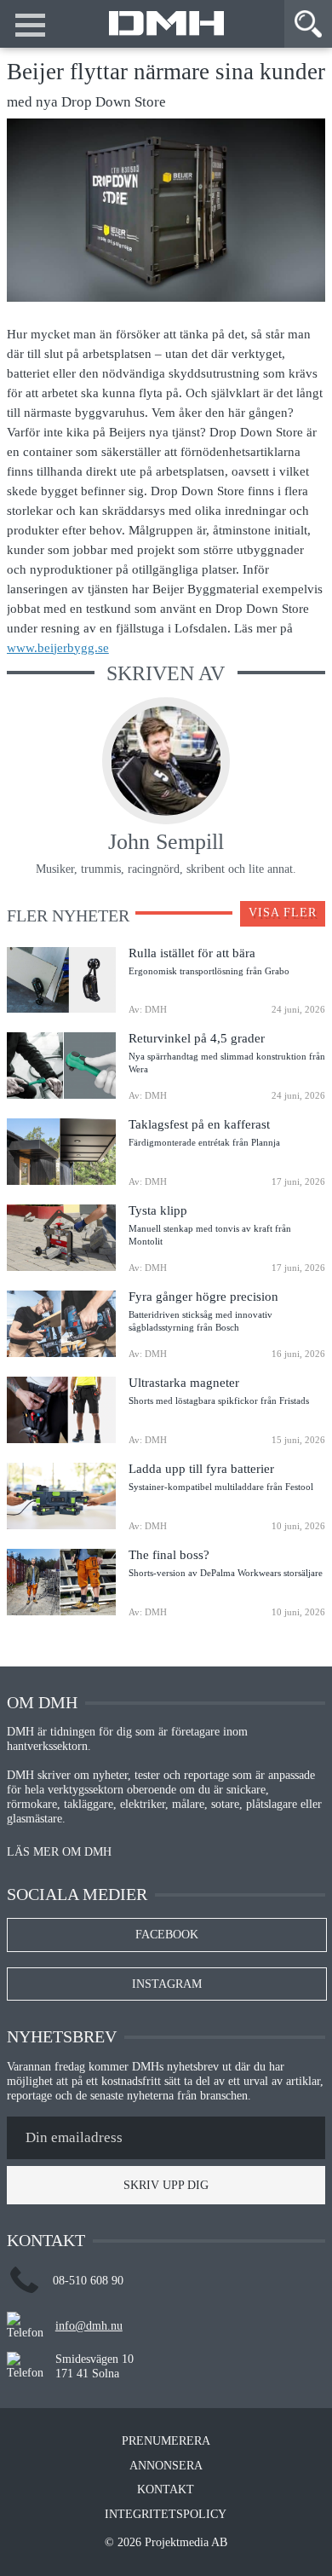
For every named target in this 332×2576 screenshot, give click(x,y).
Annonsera (166, 2466)
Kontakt (166, 2490)
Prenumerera (166, 2441)
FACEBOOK (167, 1935)
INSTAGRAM (167, 1984)
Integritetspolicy (166, 2515)
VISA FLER (283, 913)
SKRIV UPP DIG (166, 2185)
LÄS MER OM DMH (59, 1852)
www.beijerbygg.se (58, 647)
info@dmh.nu (89, 2326)
